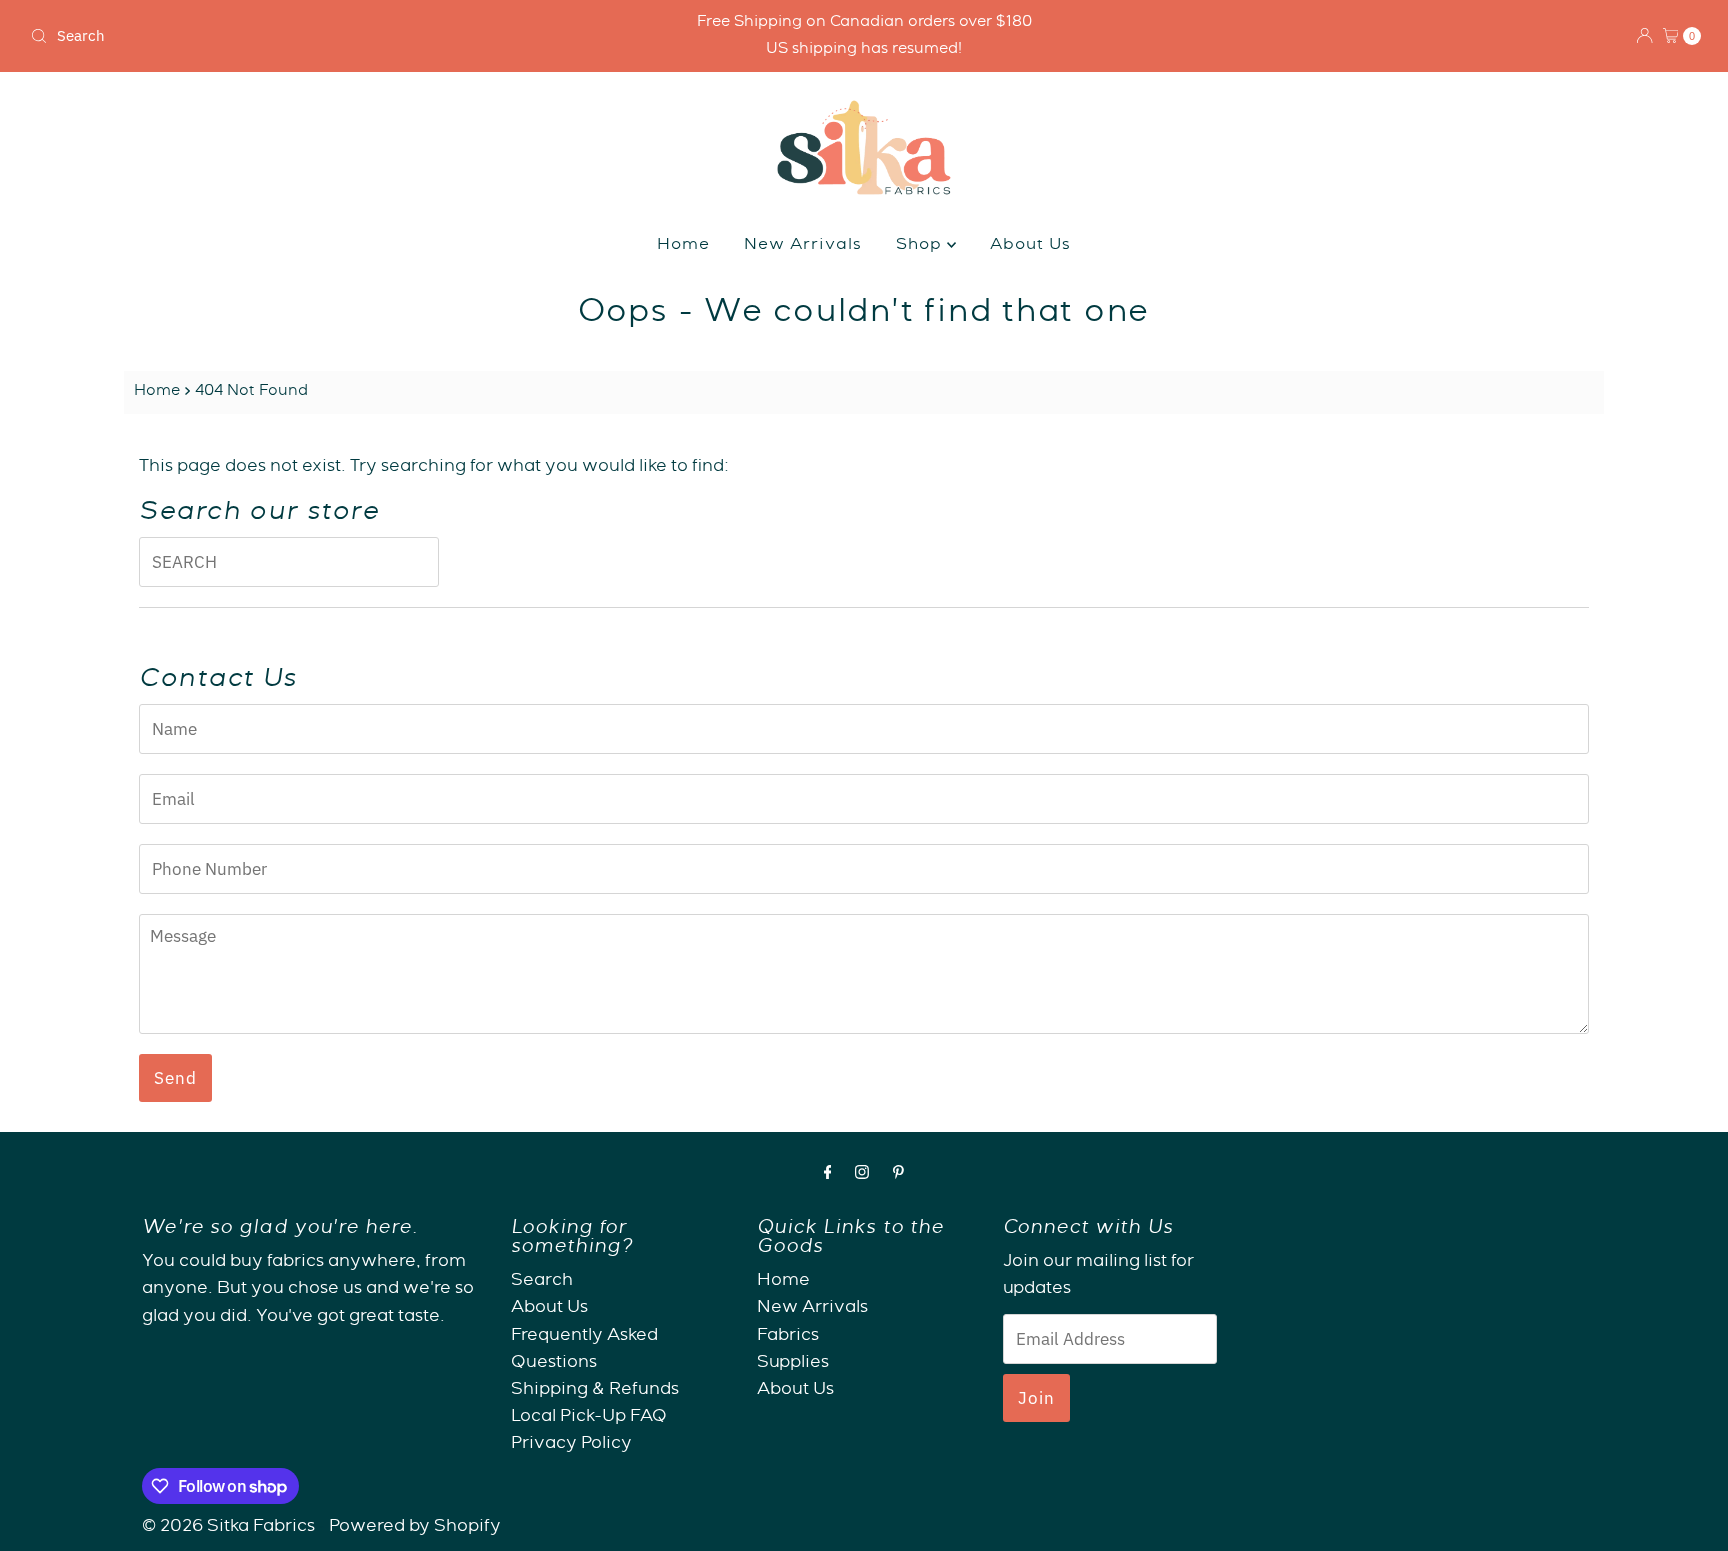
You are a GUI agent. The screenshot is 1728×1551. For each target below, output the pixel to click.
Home (683, 246)
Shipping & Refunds (595, 1389)
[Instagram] (862, 1175)
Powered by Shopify (415, 1527)
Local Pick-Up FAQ (589, 1417)
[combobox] (297, 36)
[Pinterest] (898, 1175)
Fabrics (788, 1335)
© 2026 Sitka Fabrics (228, 1527)
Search (542, 1281)
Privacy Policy (571, 1444)
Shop (921, 246)
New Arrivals (803, 246)
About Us (1030, 246)
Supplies (793, 1362)
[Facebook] (828, 1175)
